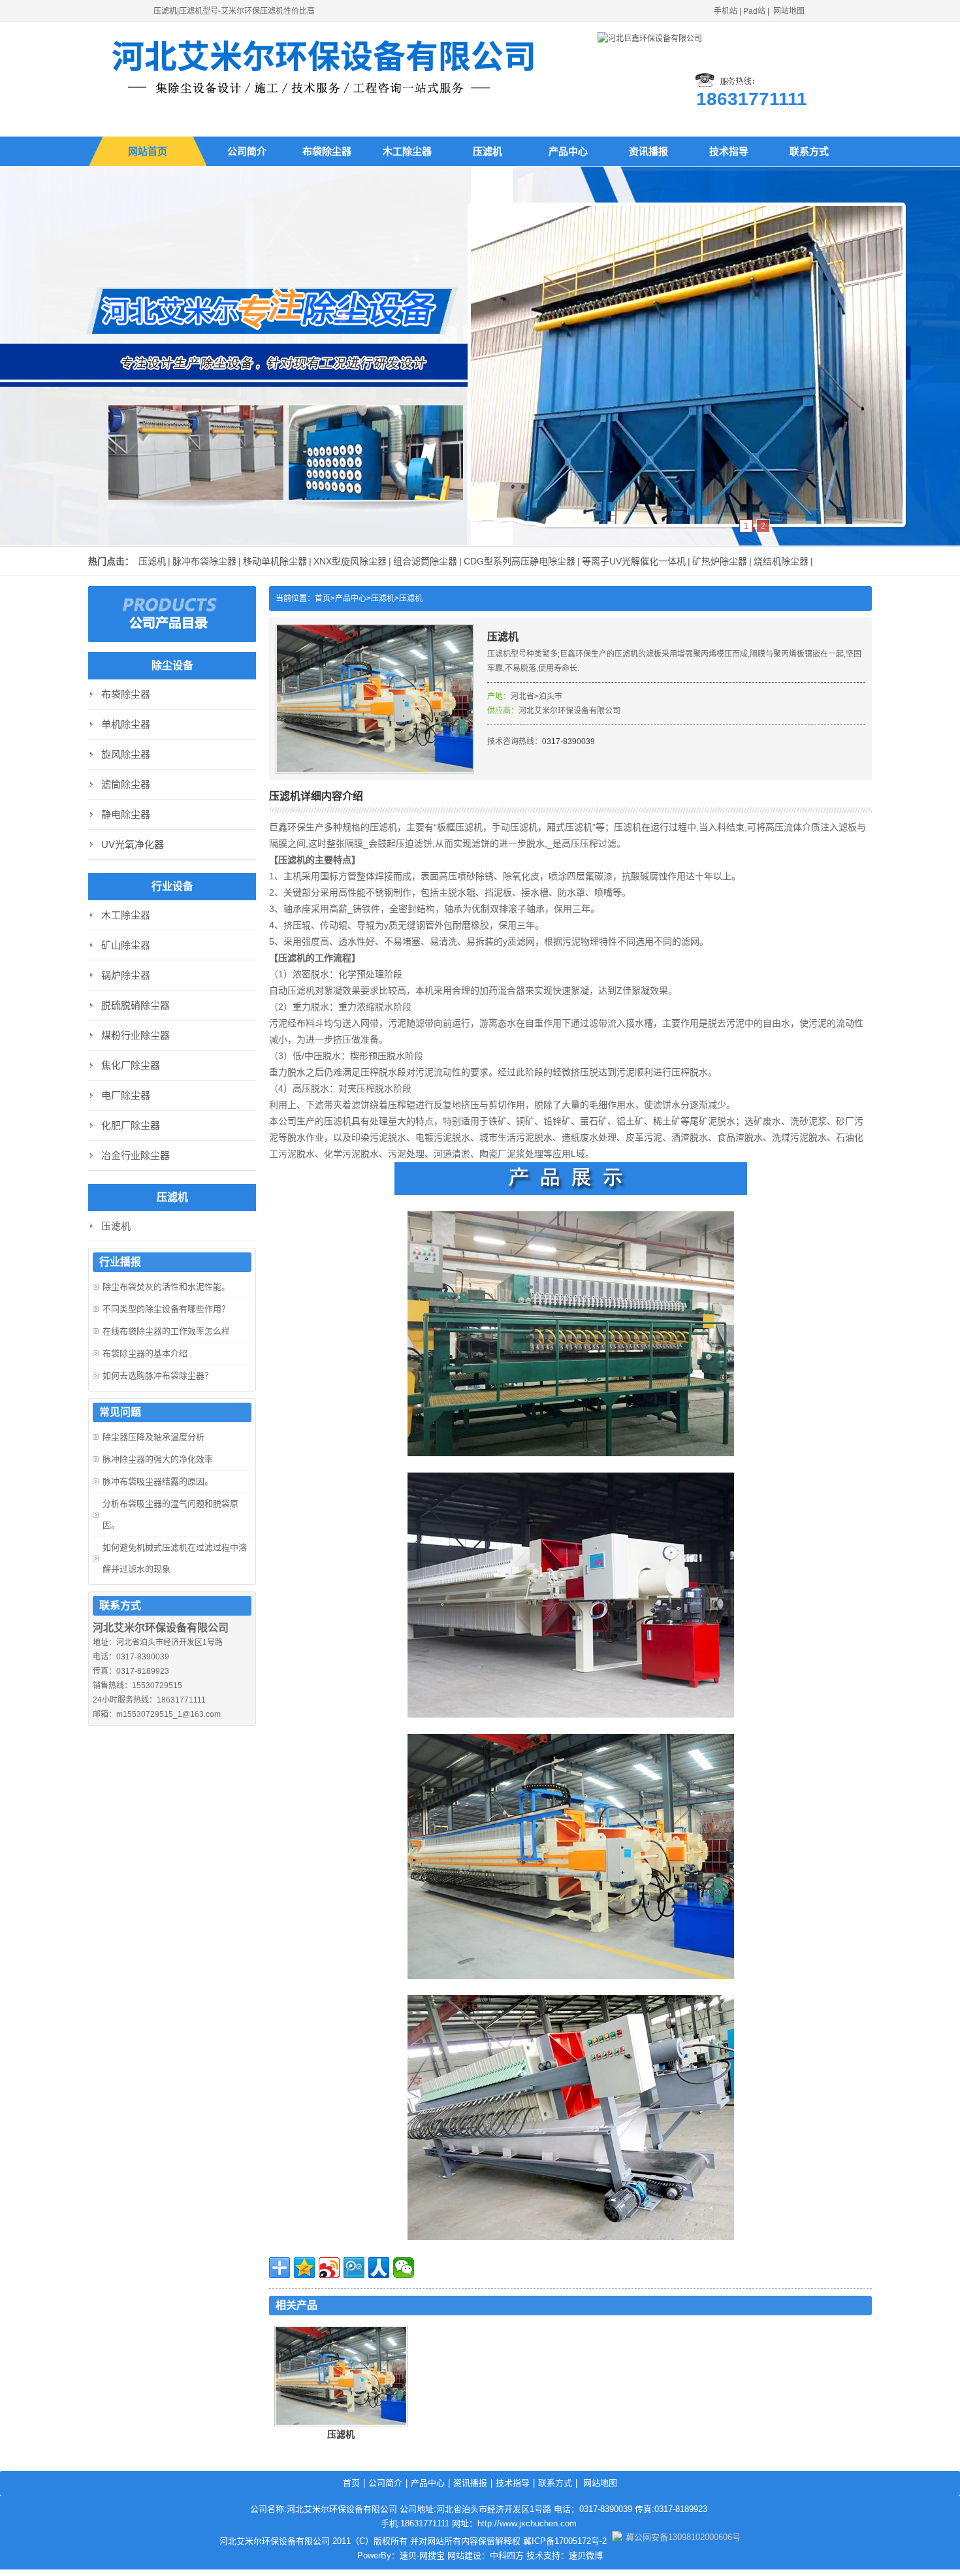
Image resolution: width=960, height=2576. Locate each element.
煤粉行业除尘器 (136, 1035)
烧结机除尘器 (781, 561)
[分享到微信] (404, 2268)
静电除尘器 (126, 814)
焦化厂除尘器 (131, 1065)
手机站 (726, 11)
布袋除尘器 (327, 151)
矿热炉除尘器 (720, 561)
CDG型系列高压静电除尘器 (520, 561)
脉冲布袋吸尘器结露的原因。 (158, 1481)
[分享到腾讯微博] (354, 2268)
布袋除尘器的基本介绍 (145, 1353)
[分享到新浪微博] (329, 2268)
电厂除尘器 (126, 1095)
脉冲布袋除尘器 (204, 561)
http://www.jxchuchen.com (527, 2523)
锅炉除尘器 (126, 975)
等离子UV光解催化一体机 (634, 561)
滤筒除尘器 (126, 784)
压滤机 (488, 151)
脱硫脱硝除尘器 (136, 1005)
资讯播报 (648, 151)
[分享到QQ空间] (304, 2268)
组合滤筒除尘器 (425, 561)
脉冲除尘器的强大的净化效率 (158, 1459)
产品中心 (568, 151)
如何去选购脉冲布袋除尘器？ (158, 1376)
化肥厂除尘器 (131, 1125)
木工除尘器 (407, 151)
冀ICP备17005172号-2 (565, 2541)
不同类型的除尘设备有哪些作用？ (166, 1309)
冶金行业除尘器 (136, 1155)
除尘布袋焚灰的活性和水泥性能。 (166, 1287)
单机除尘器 (126, 724)
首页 (351, 2483)
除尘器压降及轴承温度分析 (153, 1437)
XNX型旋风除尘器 (350, 561)
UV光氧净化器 (133, 844)
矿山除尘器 (126, 945)
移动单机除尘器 (275, 561)
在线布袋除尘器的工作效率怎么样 (166, 1331)
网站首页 (148, 151)
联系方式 (809, 151)
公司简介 (247, 151)
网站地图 (789, 11)
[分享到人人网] (379, 2268)
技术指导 (729, 151)
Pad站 (754, 11)
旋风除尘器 (126, 754)
